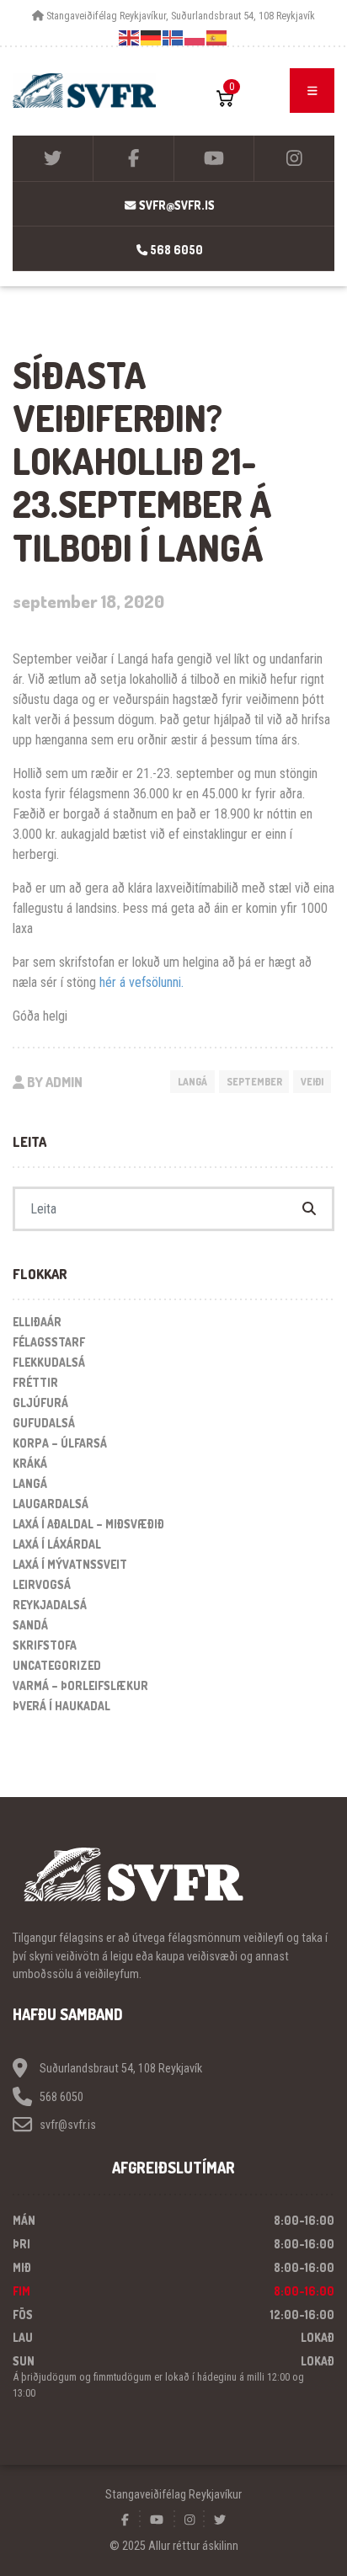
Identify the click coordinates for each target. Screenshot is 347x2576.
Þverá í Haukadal (61, 1706)
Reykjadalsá (50, 1605)
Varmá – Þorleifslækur (80, 1685)
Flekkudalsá (49, 1362)
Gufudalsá (44, 1423)
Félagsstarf (49, 1342)
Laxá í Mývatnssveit (70, 1564)
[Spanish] (217, 37)
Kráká (30, 1463)
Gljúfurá (40, 1403)
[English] (130, 37)
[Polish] (195, 37)
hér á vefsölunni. (141, 982)
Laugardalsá (51, 1504)
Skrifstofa (45, 1645)
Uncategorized (57, 1665)
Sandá (30, 1625)
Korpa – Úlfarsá (60, 1443)
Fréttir (35, 1382)
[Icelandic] (173, 37)
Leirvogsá (42, 1584)
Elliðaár (37, 1322)
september (254, 1082)
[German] (152, 37)
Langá (192, 1082)
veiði (312, 1082)
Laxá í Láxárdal (57, 1544)
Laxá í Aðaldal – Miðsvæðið (88, 1524)
